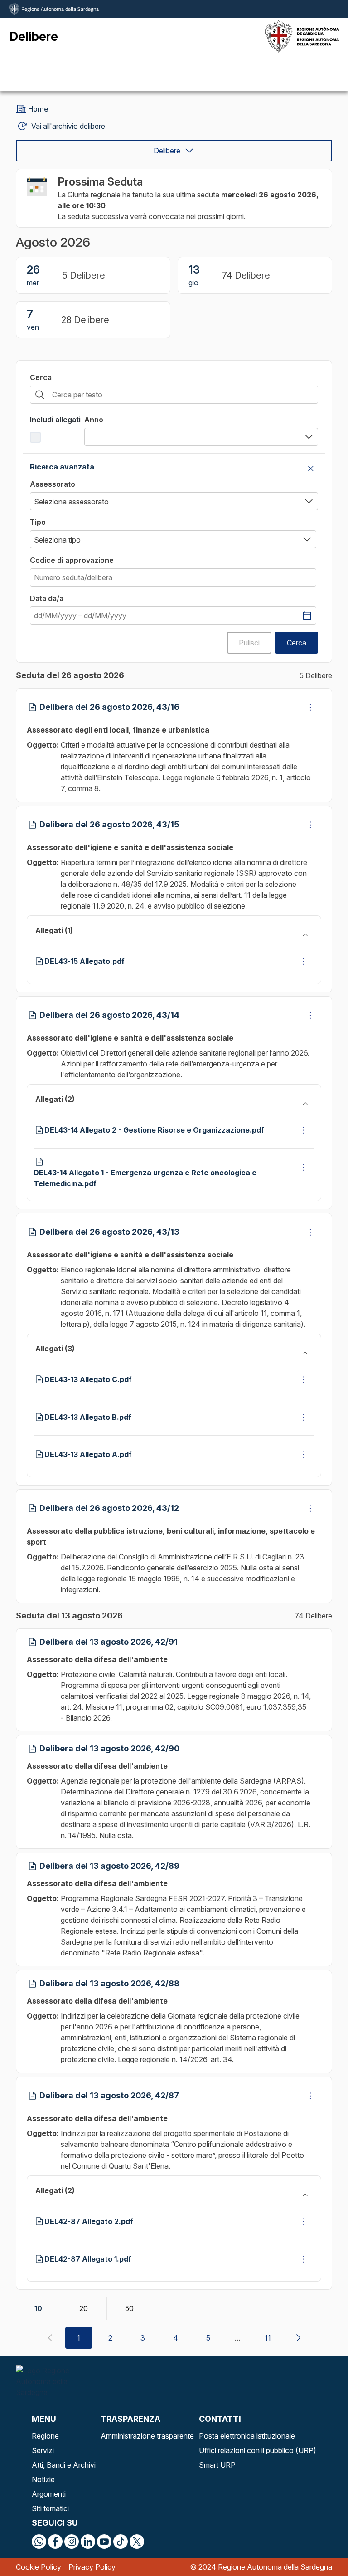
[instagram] (72, 2542)
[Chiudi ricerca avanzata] (311, 469)
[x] (137, 2542)
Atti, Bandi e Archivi (64, 2465)
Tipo (38, 522)
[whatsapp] (39, 2542)
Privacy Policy (92, 2567)
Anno (94, 420)
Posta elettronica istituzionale (247, 2436)
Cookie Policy (39, 2567)
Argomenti (49, 2494)
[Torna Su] (318, 2546)
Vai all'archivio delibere (68, 126)
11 (268, 2338)
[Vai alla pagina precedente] (50, 2338)
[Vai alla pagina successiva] (298, 2338)
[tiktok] (121, 2542)
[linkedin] (88, 2542)
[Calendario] (307, 616)
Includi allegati (55, 420)
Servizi (43, 2450)
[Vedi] (310, 707)
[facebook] (55, 2542)
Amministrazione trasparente (147, 2436)
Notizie (43, 2479)
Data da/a (47, 598)
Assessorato (53, 484)
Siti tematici (50, 2508)
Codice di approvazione (72, 560)
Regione (45, 2436)
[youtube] (104, 2542)
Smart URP (217, 2465)
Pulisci (249, 643)
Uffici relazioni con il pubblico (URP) (258, 2450)
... (237, 2338)
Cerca (41, 377)
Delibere (167, 151)
